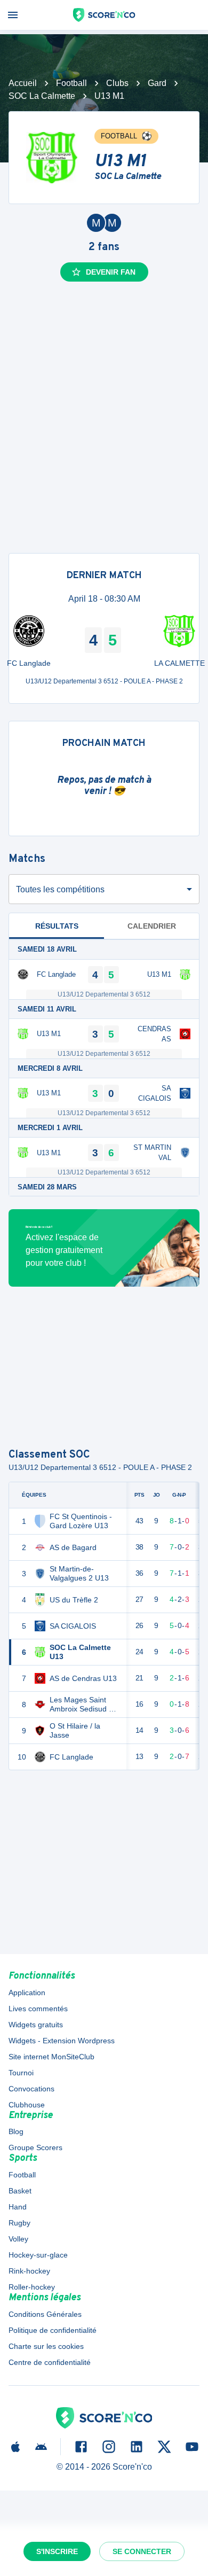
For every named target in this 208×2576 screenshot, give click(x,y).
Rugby (19, 2223)
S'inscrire (57, 2551)
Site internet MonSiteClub (51, 2057)
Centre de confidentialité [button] (50, 2362)
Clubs (117, 83)
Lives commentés (38, 2009)
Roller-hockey (32, 2287)
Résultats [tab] (57, 926)
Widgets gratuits (36, 2025)
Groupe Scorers (35, 2147)
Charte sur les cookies (46, 2346)
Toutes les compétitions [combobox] (60, 889)
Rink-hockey (29, 2271)
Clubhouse (27, 2105)
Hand (18, 2207)
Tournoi (21, 2073)
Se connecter (142, 2551)
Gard (157, 83)
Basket (20, 2191)
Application (27, 1993)
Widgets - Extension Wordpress (62, 2041)
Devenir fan (111, 272)
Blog (16, 2131)
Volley (18, 2239)
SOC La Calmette (42, 96)
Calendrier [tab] (152, 926)
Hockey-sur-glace (38, 2255)
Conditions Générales (45, 2314)
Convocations (31, 2089)
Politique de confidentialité (53, 2330)
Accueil (23, 83)
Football (71, 83)
